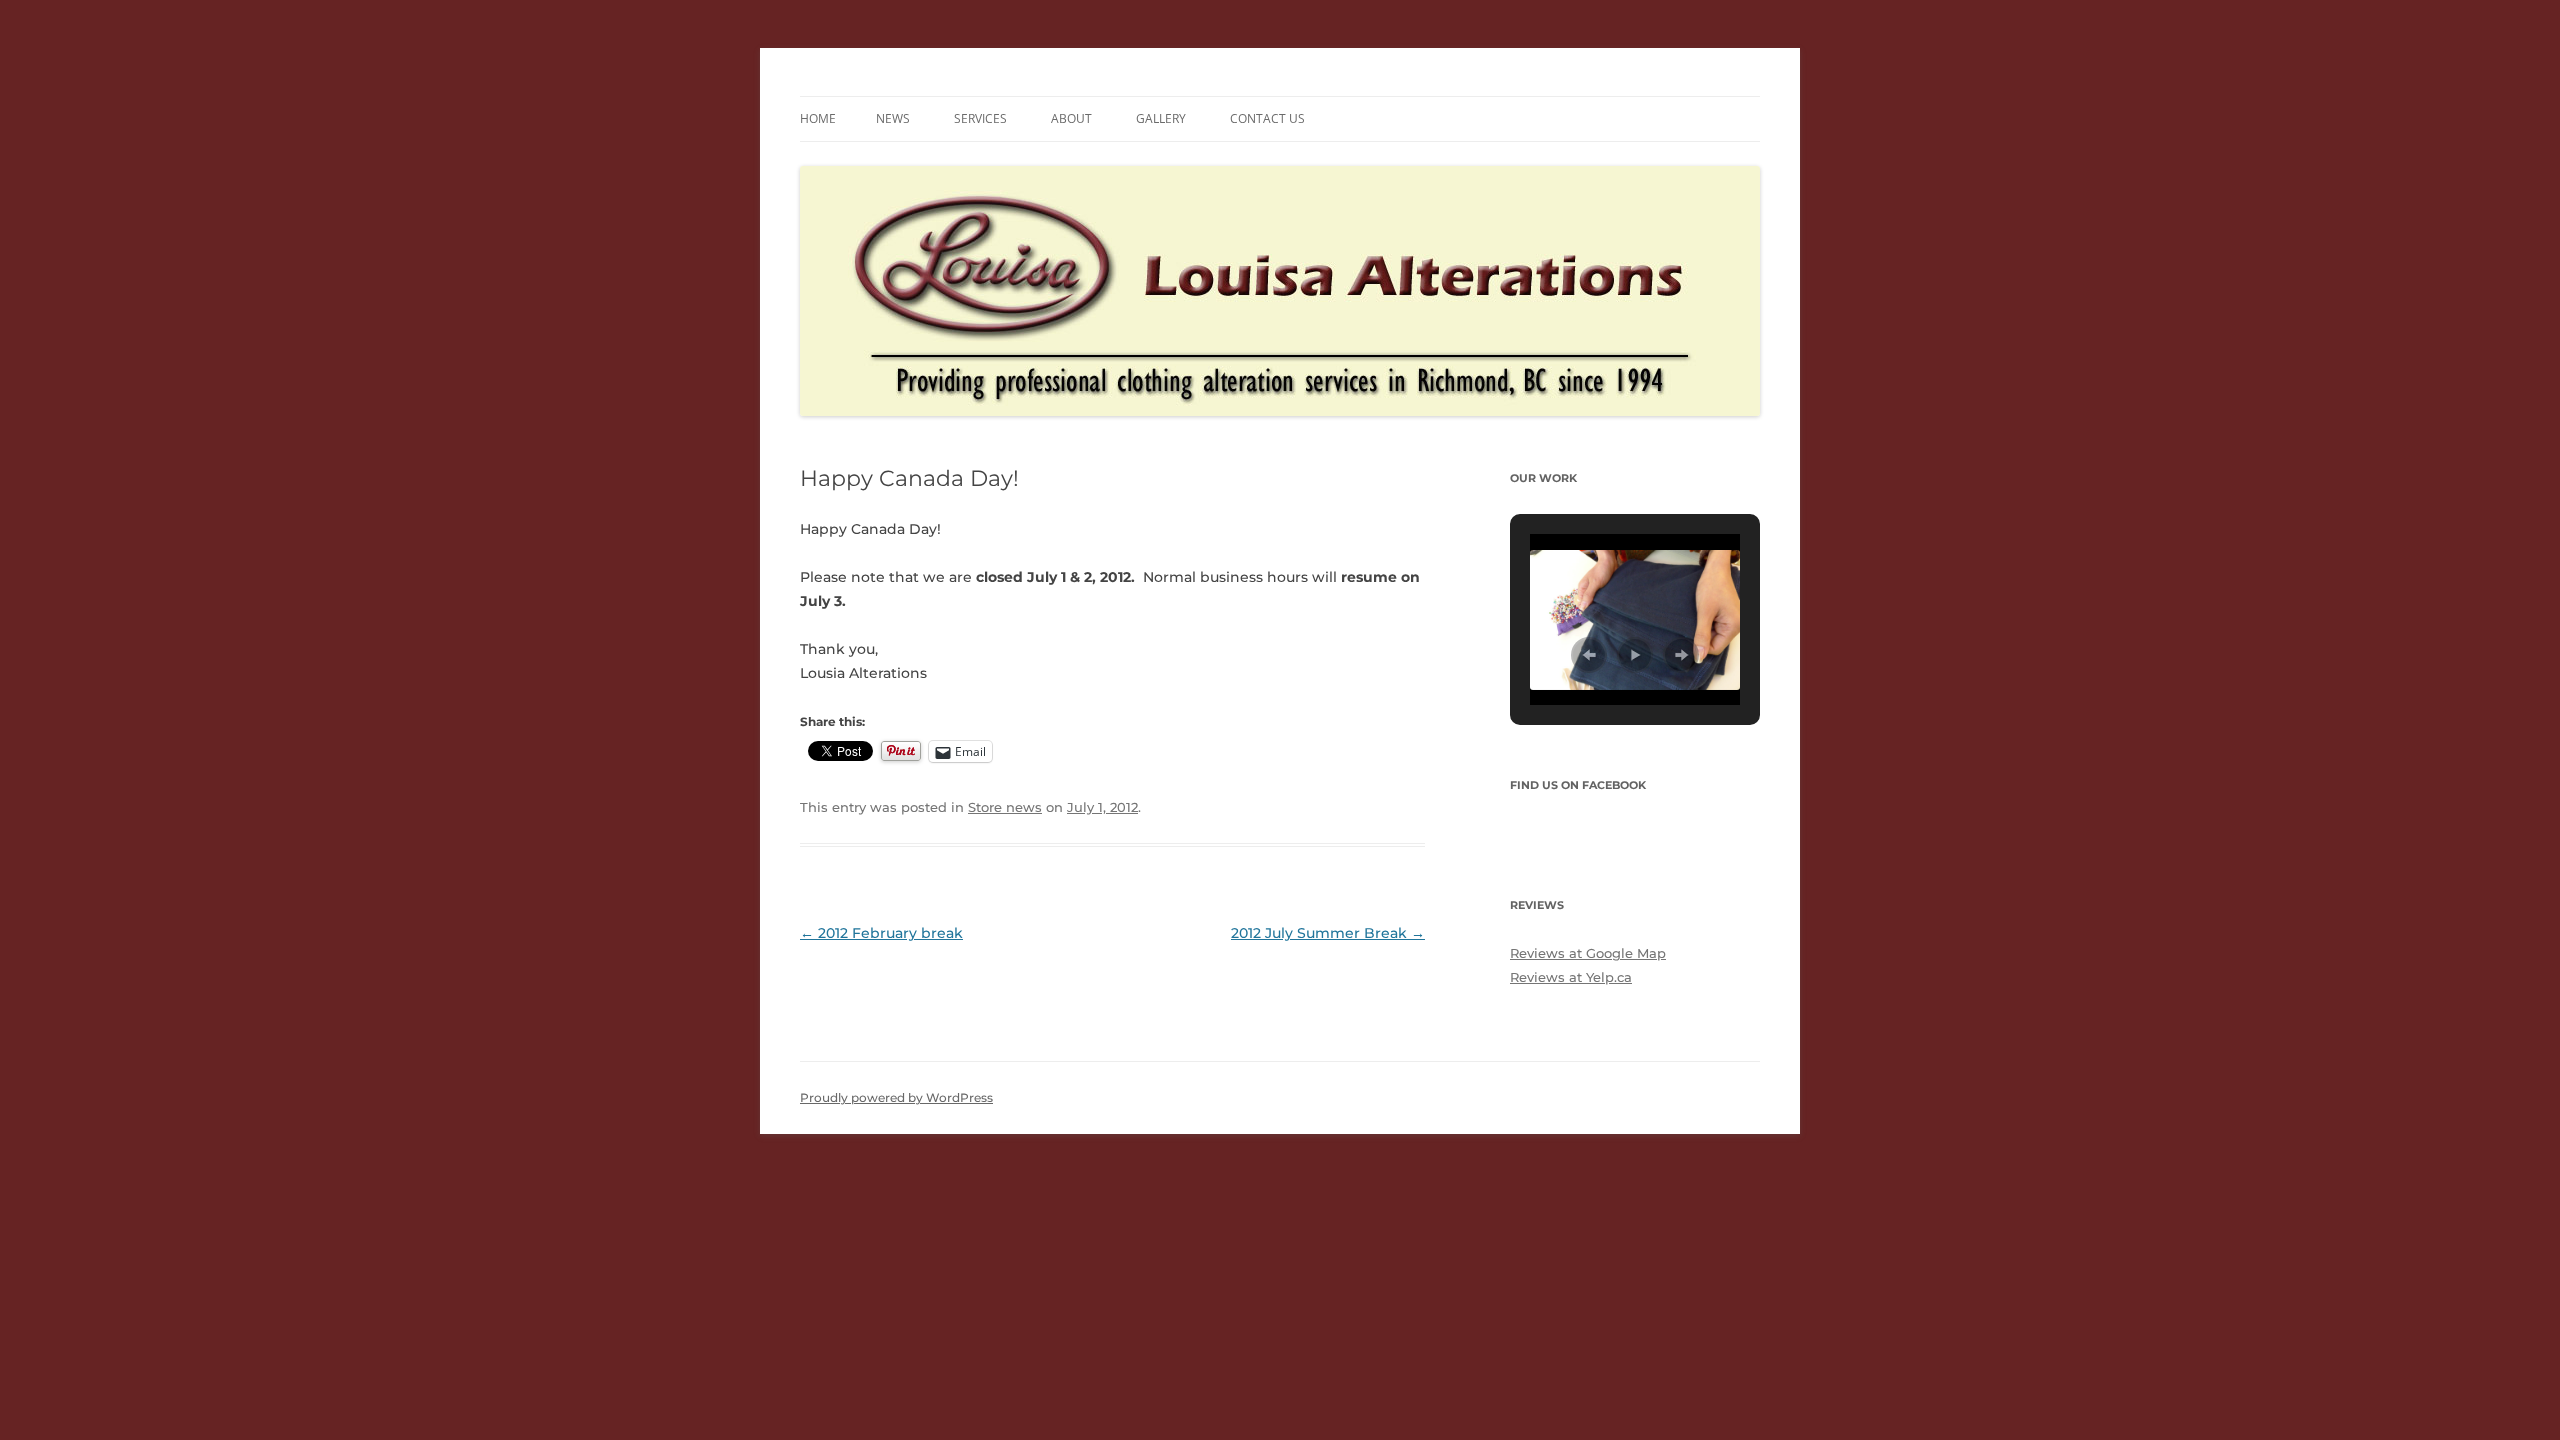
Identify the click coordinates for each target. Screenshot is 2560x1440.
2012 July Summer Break (1328, 933)
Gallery (1161, 118)
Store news (1005, 807)
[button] (1589, 655)
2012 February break (881, 933)
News (893, 118)
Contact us (1267, 118)
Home (818, 118)
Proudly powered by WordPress (896, 1097)
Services (980, 118)
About (1071, 118)
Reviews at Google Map (1588, 953)
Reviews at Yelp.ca (1571, 977)
